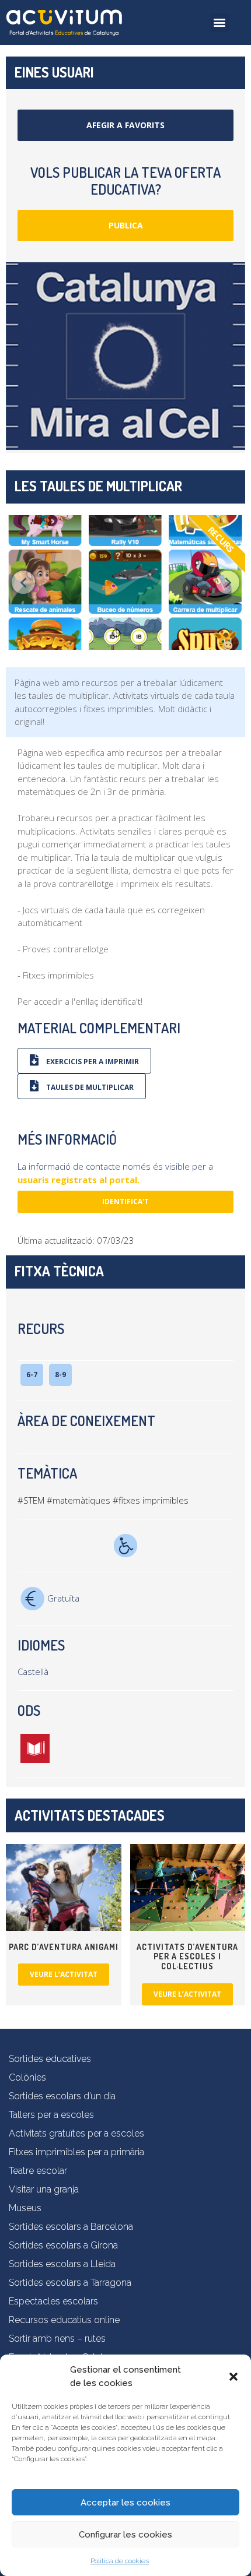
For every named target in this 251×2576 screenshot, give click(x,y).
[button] (233, 2377)
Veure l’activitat (64, 1974)
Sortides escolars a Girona (63, 2245)
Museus (25, 2208)
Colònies (27, 2077)
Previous (23, 582)
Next (228, 582)
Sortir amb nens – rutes (57, 2339)
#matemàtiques (79, 1500)
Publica (126, 225)
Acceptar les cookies (125, 2503)
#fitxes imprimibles (151, 1500)
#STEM (31, 1500)
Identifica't (125, 1201)
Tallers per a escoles (51, 2115)
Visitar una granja (44, 2189)
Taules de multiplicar (89, 1087)
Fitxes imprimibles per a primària (76, 2152)
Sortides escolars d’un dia (62, 2096)
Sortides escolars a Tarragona (70, 2283)
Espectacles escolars (53, 2301)
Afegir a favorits (125, 125)
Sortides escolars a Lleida (62, 2264)
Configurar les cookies (125, 2535)
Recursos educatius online (64, 2320)
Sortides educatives (50, 2059)
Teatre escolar (38, 2171)
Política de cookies (120, 2561)
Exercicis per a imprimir (92, 1062)
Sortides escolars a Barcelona (71, 2227)
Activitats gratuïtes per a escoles (76, 2133)
